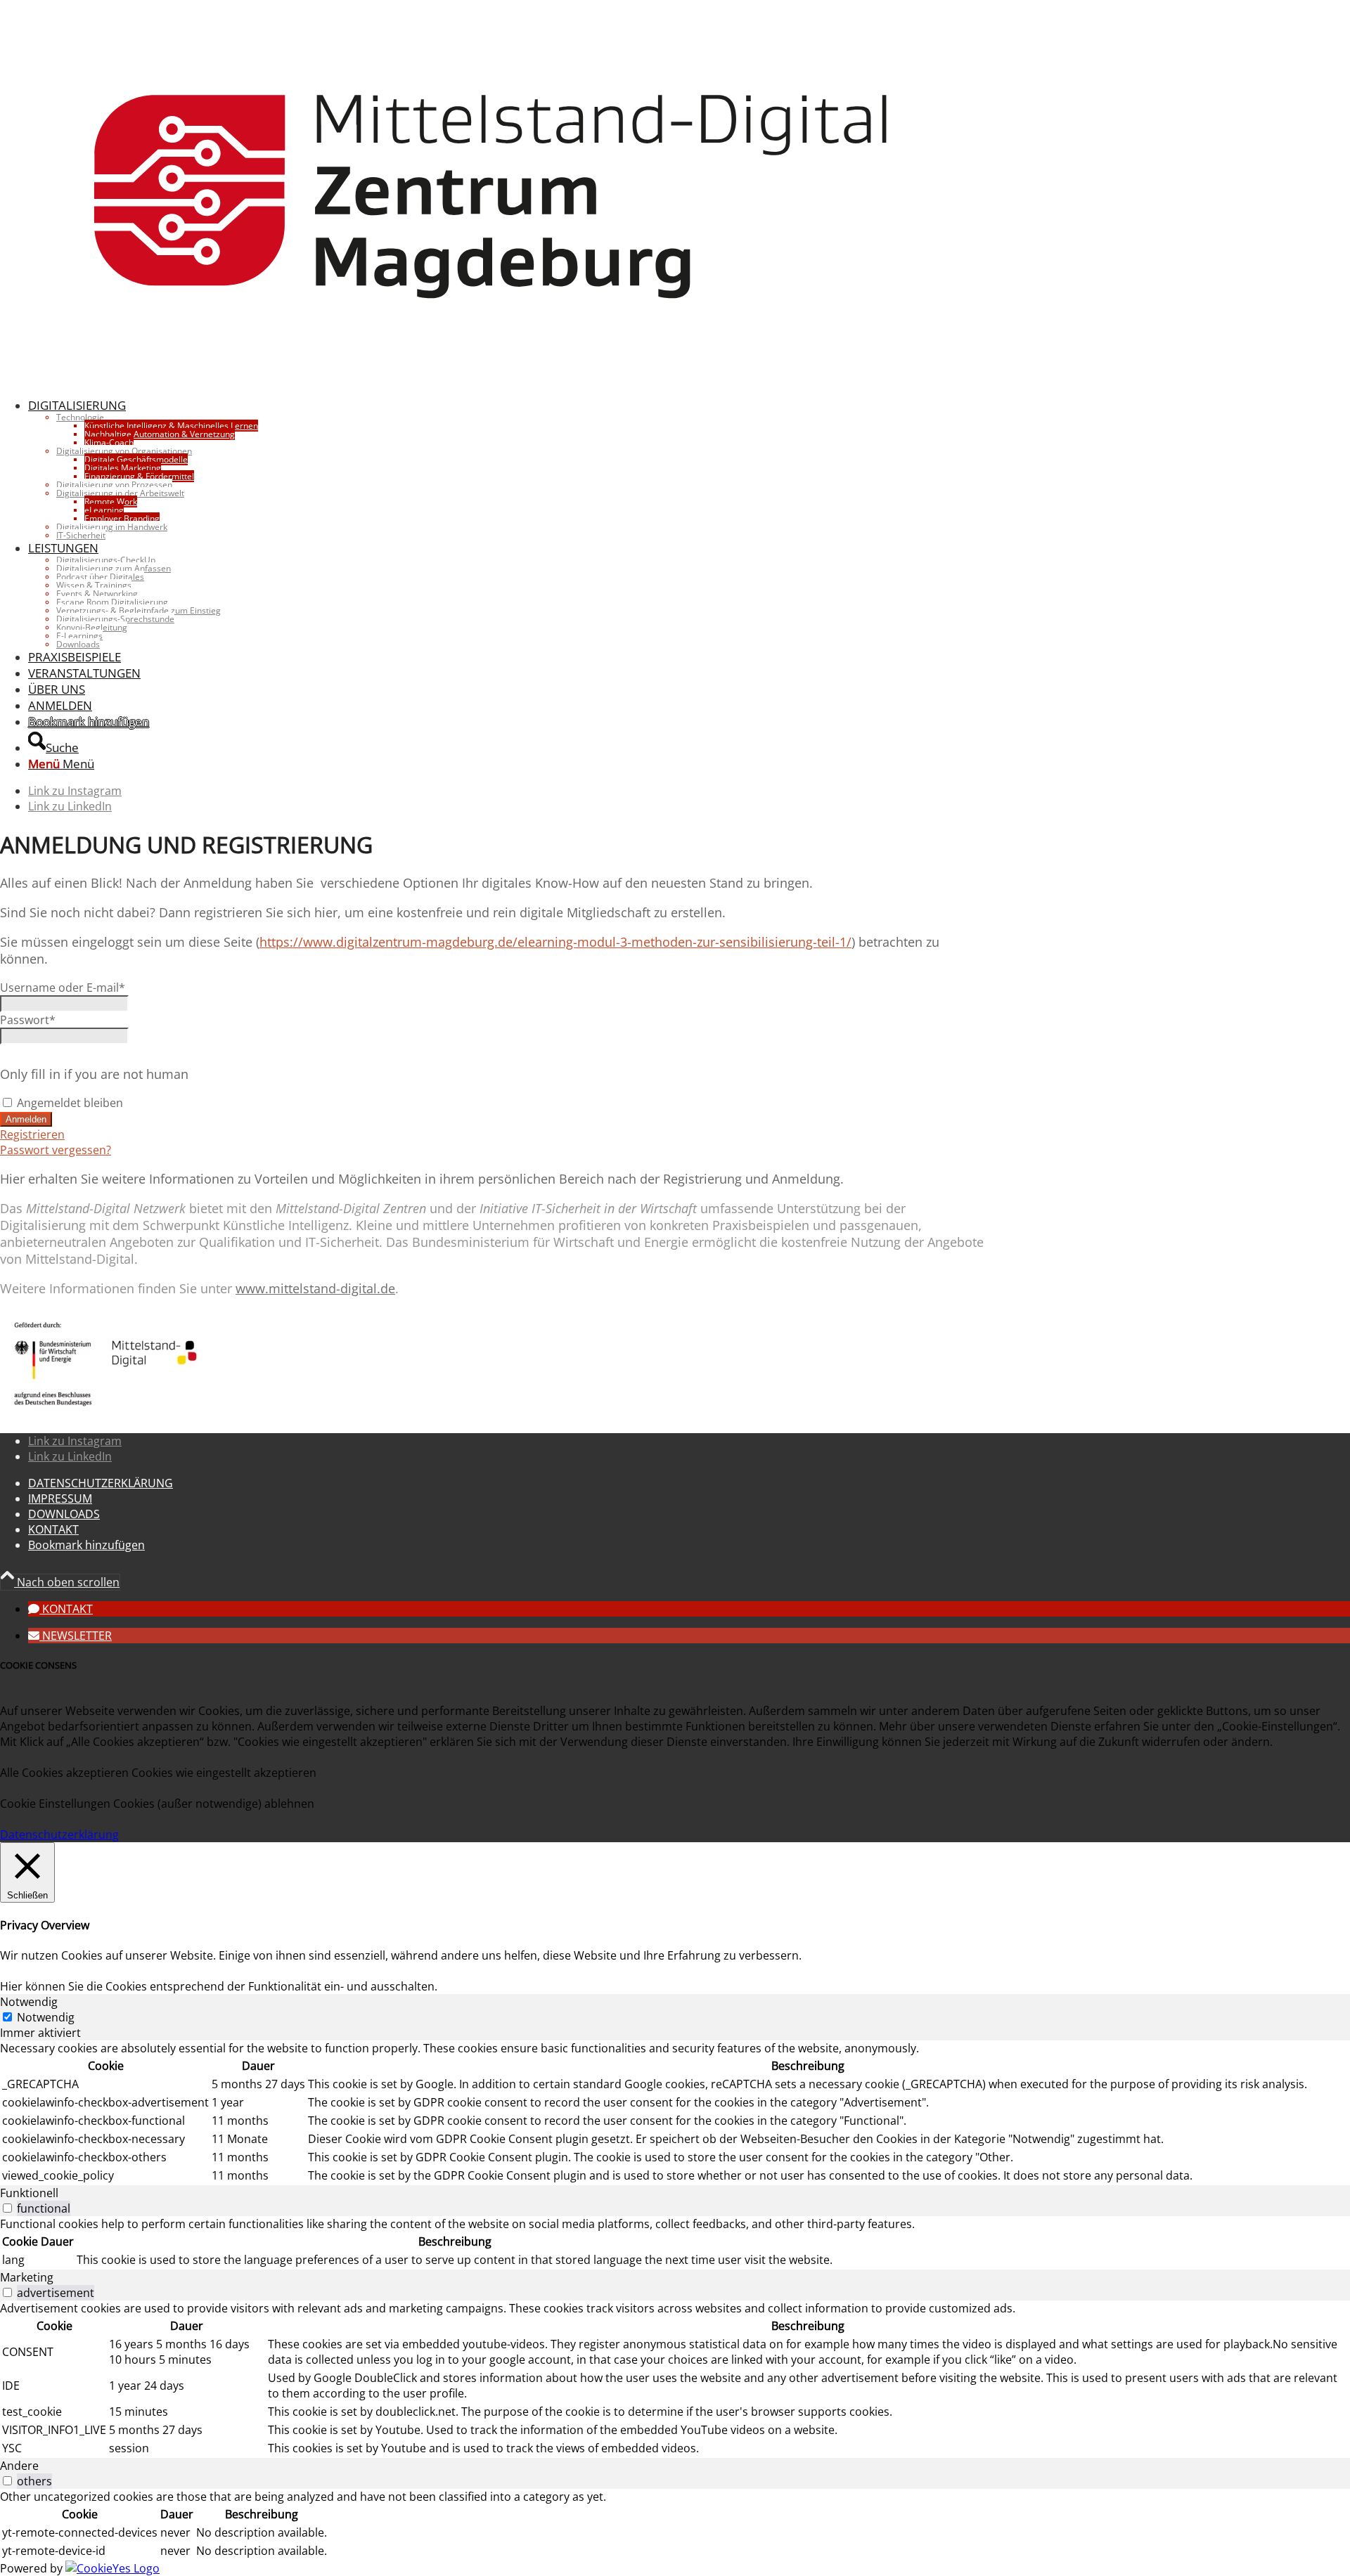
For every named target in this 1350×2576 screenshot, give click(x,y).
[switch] (7, 2208)
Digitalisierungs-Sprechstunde (115, 619)
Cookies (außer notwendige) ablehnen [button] (214, 1804)
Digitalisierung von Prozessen (114, 485)
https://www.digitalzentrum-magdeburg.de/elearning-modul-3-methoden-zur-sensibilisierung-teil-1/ (555, 942)
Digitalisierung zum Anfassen (114, 568)
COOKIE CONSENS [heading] (38, 1665)
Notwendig (46, 2017)
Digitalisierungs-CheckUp (106, 560)
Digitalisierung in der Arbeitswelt (120, 493)
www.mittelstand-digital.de (315, 1288)
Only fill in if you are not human (94, 1074)
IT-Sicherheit (81, 535)
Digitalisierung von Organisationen (124, 451)
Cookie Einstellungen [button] (55, 1804)
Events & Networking (97, 594)
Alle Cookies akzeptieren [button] (64, 1773)
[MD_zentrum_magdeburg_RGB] (492, 378)
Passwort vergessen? (56, 1150)
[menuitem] (506, 468)
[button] (60, 1609)
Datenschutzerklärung (59, 1834)
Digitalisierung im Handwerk (112, 527)
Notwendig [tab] (29, 2002)
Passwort (28, 1020)
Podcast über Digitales (100, 577)
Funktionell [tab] (29, 2193)
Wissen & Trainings (94, 585)
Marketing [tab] (27, 2277)
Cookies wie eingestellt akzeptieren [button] (224, 1773)
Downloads (78, 644)
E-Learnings (79, 636)
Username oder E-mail (63, 988)
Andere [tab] (19, 2466)
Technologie (80, 417)
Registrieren (32, 1134)
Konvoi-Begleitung (92, 627)
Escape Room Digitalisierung (112, 602)
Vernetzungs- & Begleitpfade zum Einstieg (139, 610)
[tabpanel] (675, 2113)
